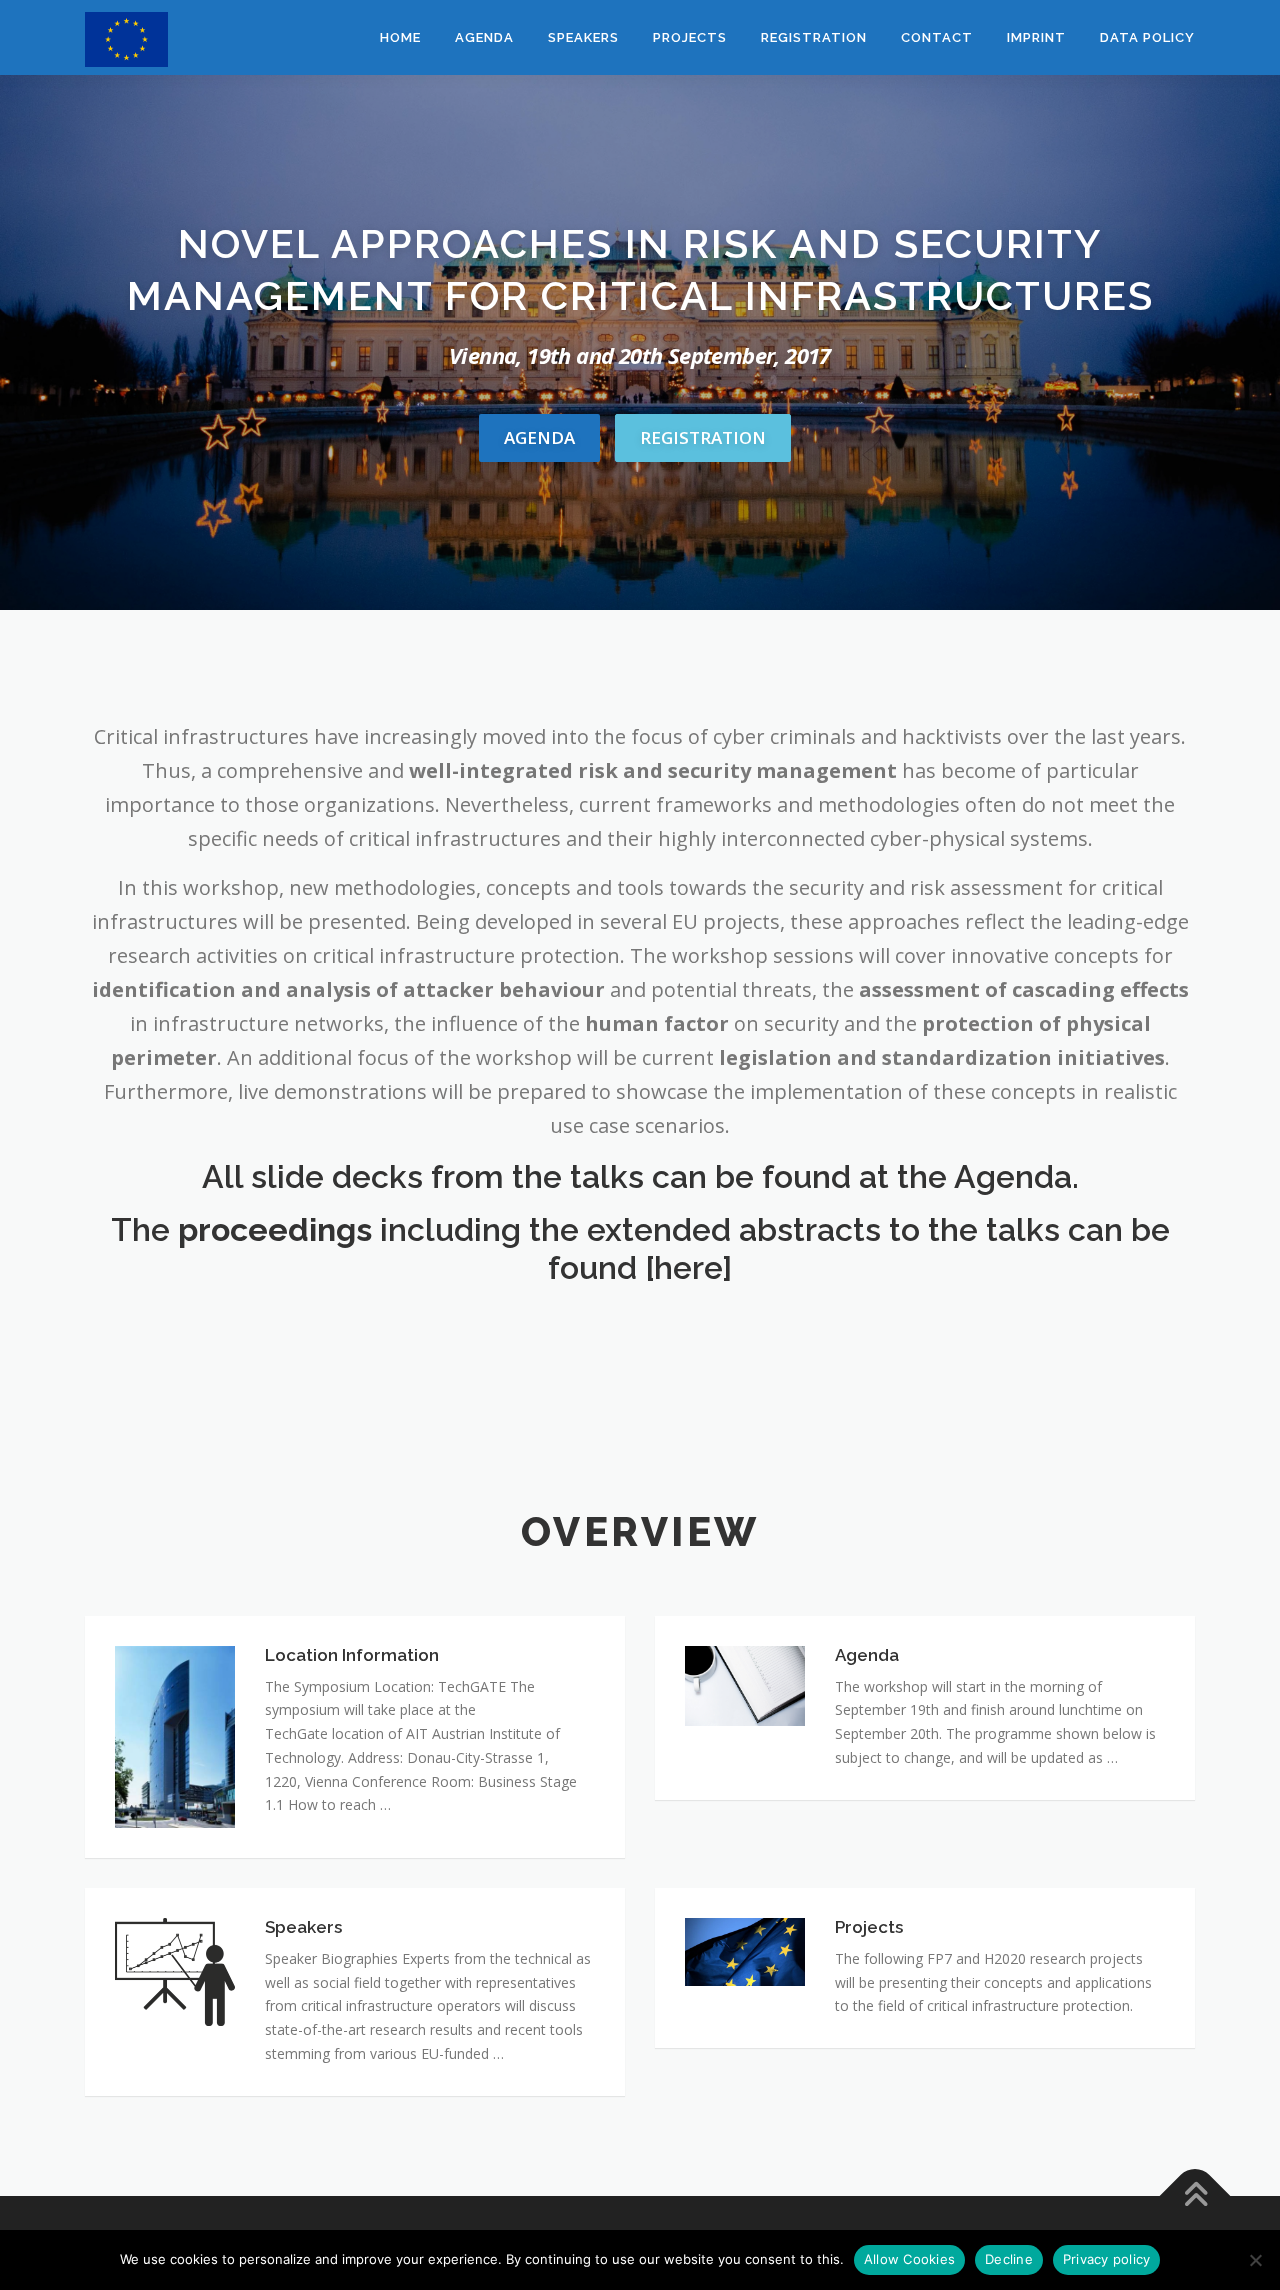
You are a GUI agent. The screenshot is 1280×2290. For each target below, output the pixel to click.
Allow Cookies (909, 2259)
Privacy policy (1107, 2259)
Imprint (1036, 37)
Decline (1009, 2259)
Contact (937, 37)
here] (693, 1267)
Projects (690, 37)
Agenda (484, 37)
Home (400, 37)
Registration (814, 37)
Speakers (583, 37)
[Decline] (1255, 2260)
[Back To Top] (1195, 2195)
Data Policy (1147, 37)
